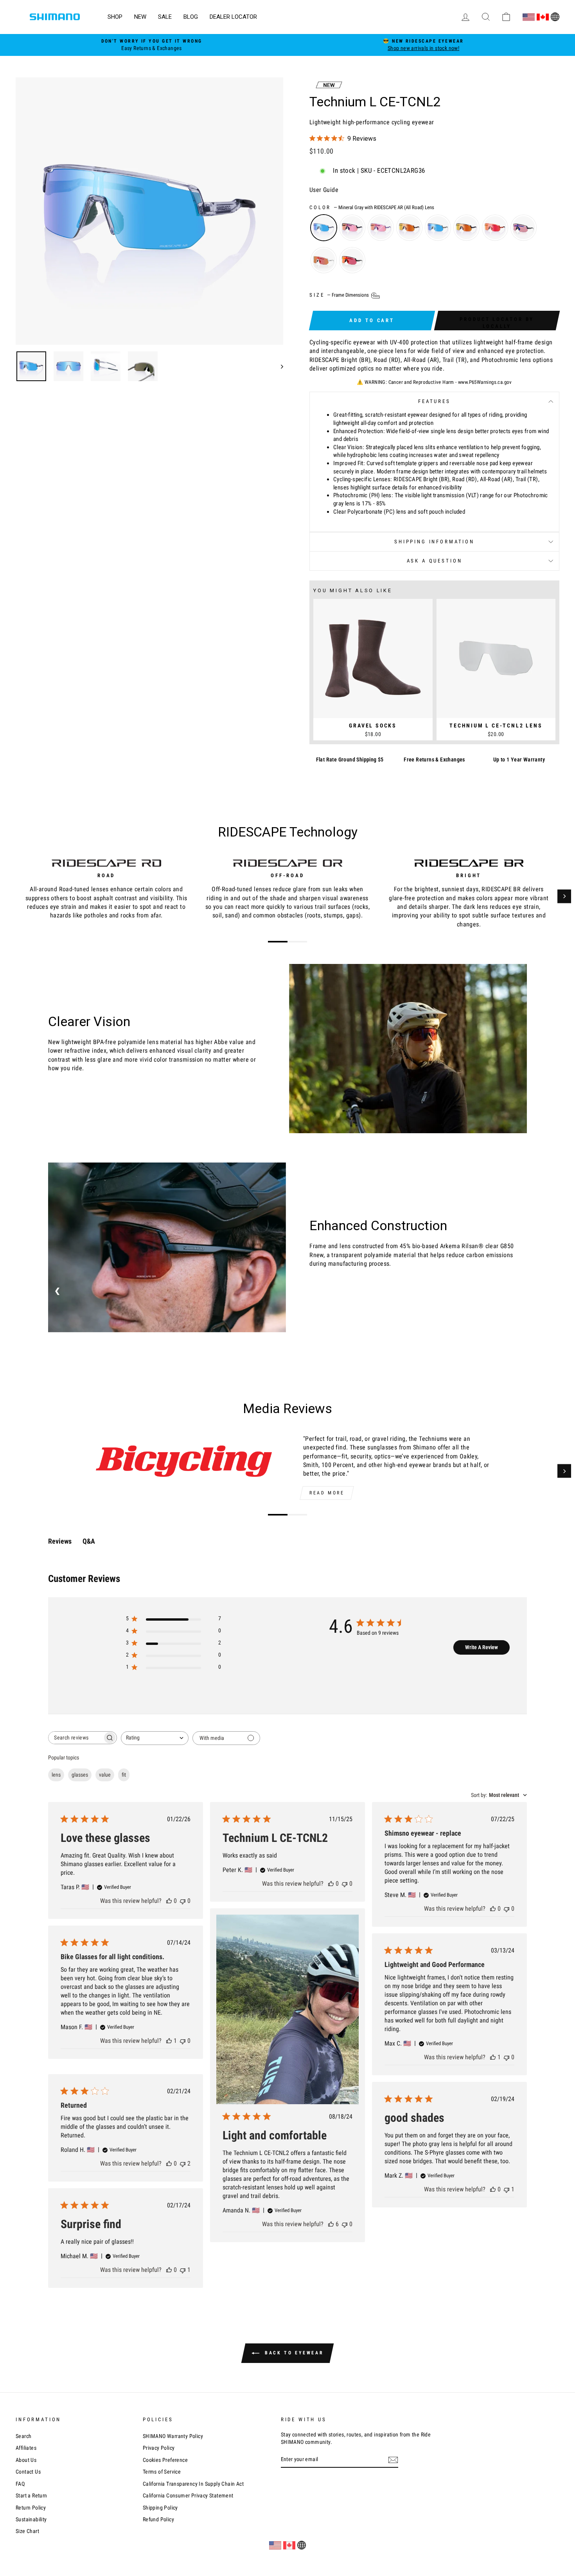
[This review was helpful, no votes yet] (169, 1901)
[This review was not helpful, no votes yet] (183, 1901)
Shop (115, 17)
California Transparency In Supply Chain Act (193, 2484)
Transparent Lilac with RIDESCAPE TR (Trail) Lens (381, 228)
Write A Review (482, 1647)
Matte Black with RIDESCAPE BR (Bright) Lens (466, 228)
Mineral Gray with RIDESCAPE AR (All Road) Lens (324, 228)
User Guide (324, 190)
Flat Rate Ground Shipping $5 (350, 760)
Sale (165, 17)
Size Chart (27, 2531)
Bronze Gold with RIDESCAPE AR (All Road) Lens (438, 228)
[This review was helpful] (331, 2224)
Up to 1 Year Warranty (519, 760)
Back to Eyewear (293, 2353)
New (140, 17)
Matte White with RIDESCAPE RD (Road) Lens (324, 260)
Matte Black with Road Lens (352, 260)
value (105, 1775)
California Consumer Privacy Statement (188, 2495)
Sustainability (31, 2519)
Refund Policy (158, 2519)
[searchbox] (75, 1738)
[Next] (564, 897)
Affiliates (26, 2448)
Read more (327, 1493)
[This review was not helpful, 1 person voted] (507, 2189)
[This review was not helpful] (183, 2163)
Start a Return (31, 2495)
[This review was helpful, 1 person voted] (169, 2041)
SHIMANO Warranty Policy (173, 2436)
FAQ (20, 2484)
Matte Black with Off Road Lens (524, 228)
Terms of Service (162, 2472)
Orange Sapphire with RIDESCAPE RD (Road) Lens (495, 228)
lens (56, 1775)
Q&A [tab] (89, 1541)
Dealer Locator (233, 17)
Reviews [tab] (60, 1541)
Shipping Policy (160, 2508)
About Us (26, 2460)
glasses (80, 1775)
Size (340, 295)
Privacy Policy (159, 2448)
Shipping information (434, 542)
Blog (191, 17)
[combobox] (155, 1738)
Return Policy (31, 2508)
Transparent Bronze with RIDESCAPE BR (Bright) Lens (409, 228)
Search (23, 2436)
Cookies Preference (165, 2460)
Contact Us (28, 2472)
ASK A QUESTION (435, 561)
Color (372, 207)
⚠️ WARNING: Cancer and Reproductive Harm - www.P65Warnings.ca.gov (434, 382)
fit (124, 1775)
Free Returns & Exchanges (434, 760)
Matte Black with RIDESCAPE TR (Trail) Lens (352, 228)
